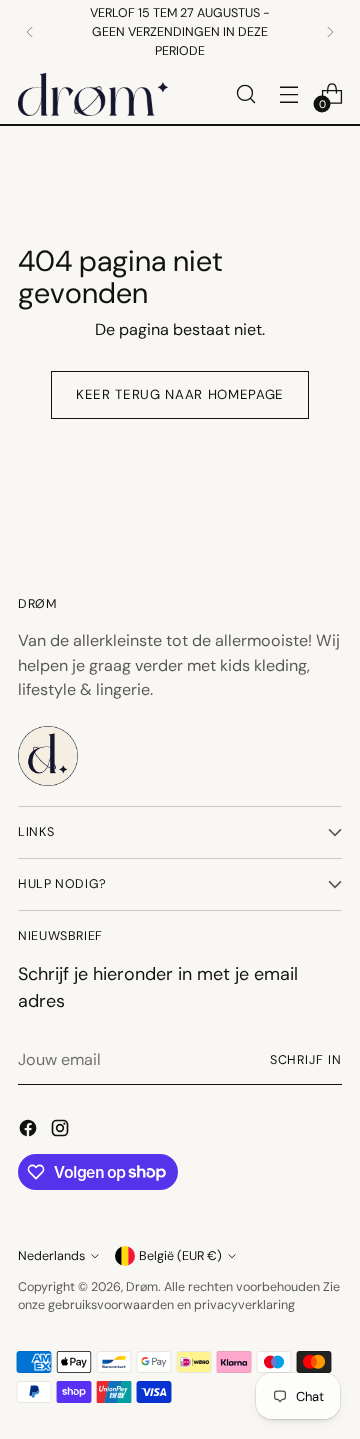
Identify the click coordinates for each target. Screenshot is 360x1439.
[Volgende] (330, 32)
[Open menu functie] (288, 94)
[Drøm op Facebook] (30, 1131)
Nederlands (51, 1256)
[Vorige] (30, 32)
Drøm (142, 1287)
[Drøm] (93, 94)
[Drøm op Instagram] (62, 1131)
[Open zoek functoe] (245, 94)
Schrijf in (306, 1060)
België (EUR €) (180, 1256)
